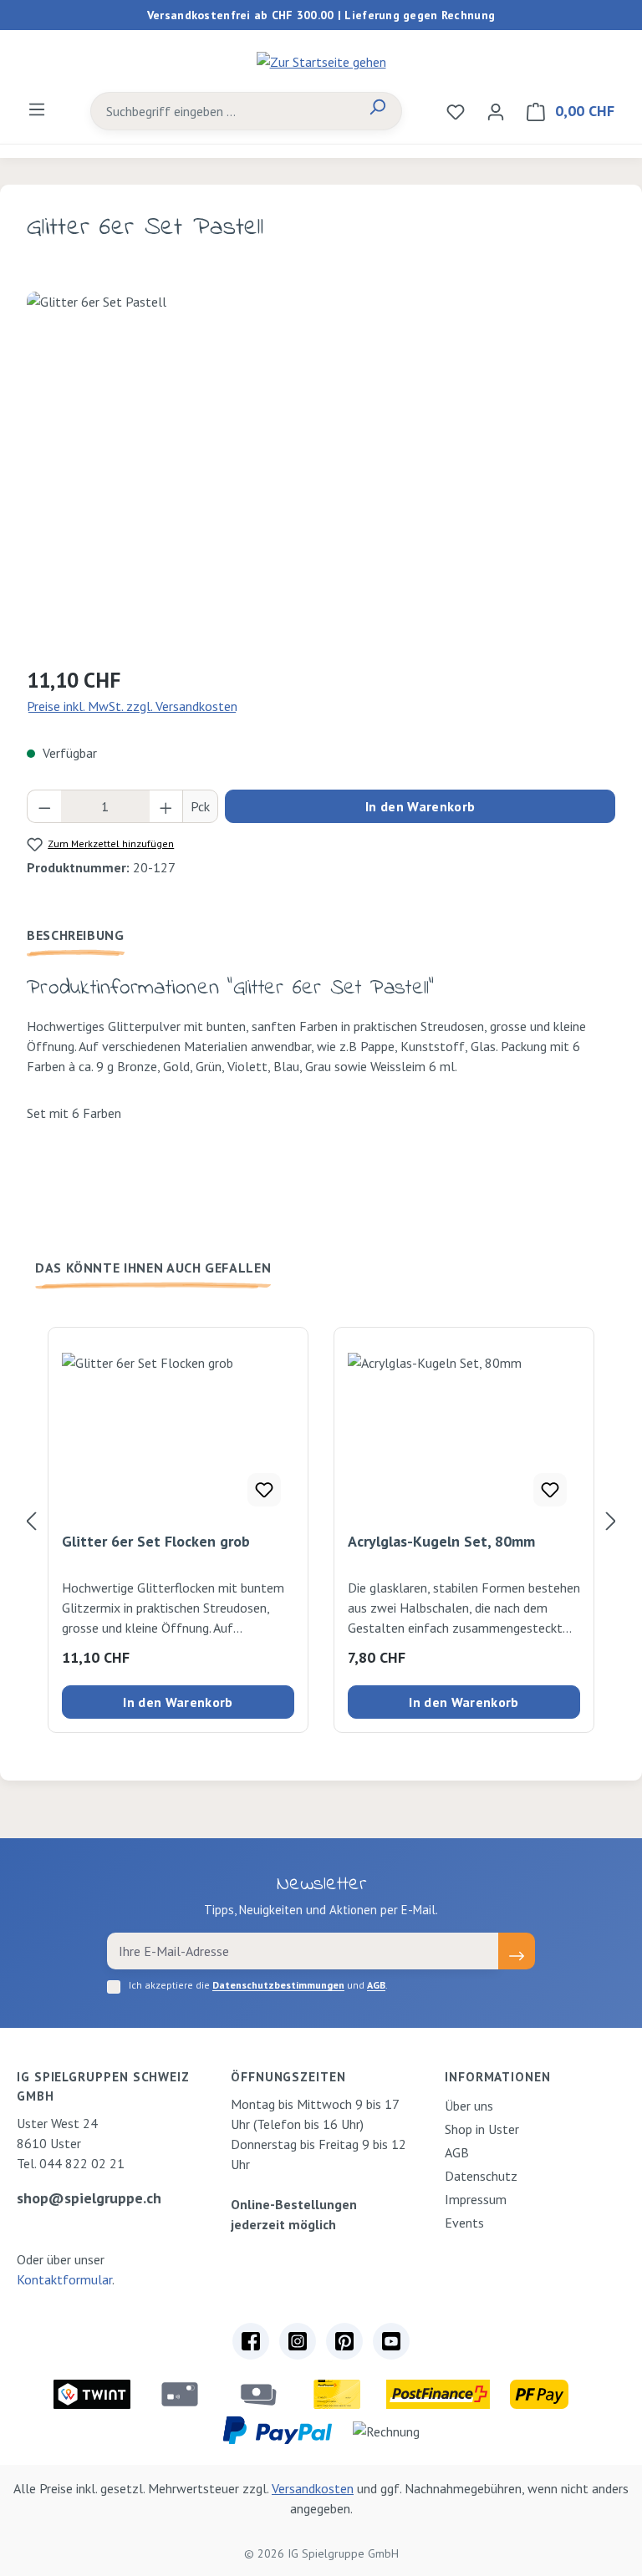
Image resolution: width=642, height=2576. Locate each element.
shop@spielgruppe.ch (89, 2198)
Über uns (469, 2106)
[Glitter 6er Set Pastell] (321, 471)
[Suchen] (377, 111)
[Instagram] (298, 2341)
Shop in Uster (482, 2129)
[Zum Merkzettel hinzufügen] (264, 1490)
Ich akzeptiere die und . (258, 1985)
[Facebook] (251, 2341)
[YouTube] (391, 2341)
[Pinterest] (344, 2341)
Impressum (476, 2199)
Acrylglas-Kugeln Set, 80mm (441, 1542)
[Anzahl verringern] (44, 806)
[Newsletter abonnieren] (517, 1951)
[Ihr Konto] (496, 111)
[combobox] (222, 111)
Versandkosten (313, 2488)
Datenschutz (481, 2176)
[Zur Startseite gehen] (321, 61)
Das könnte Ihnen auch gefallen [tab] (153, 1268)
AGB (376, 1985)
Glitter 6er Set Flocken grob (156, 1542)
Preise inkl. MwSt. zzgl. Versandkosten (132, 706)
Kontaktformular (64, 2279)
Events (464, 2223)
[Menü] (37, 109)
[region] (321, 471)
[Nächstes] (611, 1520)
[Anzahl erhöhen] (166, 806)
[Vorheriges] (31, 1520)
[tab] (76, 935)
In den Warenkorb (420, 806)
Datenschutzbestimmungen (278, 1985)
